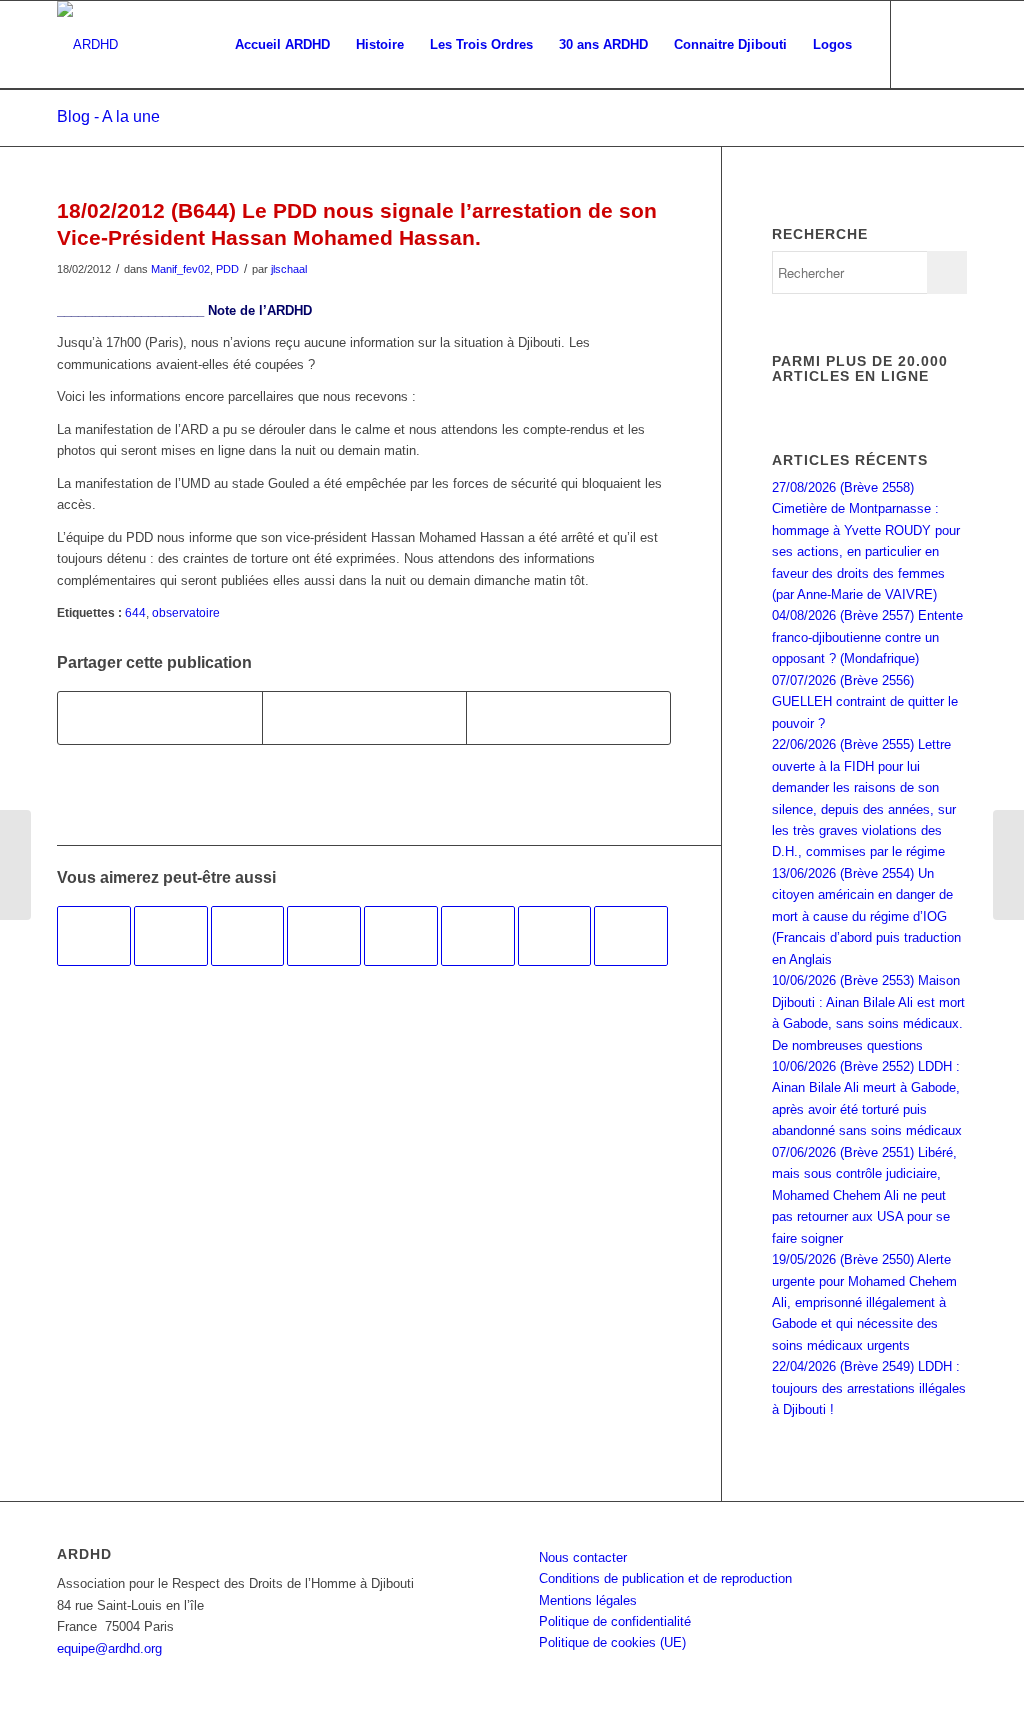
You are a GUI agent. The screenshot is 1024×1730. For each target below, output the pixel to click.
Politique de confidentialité (615, 1621)
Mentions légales (588, 1600)
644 (135, 612)
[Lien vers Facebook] (922, 44)
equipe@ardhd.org (109, 1648)
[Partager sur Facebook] (160, 717)
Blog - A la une (108, 116)
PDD (227, 269)
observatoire (186, 612)
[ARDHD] (87, 45)
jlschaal (289, 269)
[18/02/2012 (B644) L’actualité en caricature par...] (15, 865)
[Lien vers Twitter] (952, 44)
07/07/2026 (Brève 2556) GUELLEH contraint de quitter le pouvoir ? (865, 702)
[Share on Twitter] (568, 717)
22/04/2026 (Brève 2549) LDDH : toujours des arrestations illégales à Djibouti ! (869, 1388)
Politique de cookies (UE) (612, 1642)
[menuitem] (282, 45)
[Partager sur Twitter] (364, 717)
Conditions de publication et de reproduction (665, 1578)
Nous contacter (583, 1557)
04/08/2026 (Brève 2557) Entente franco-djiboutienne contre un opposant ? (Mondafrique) (867, 637)
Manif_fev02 (180, 269)
